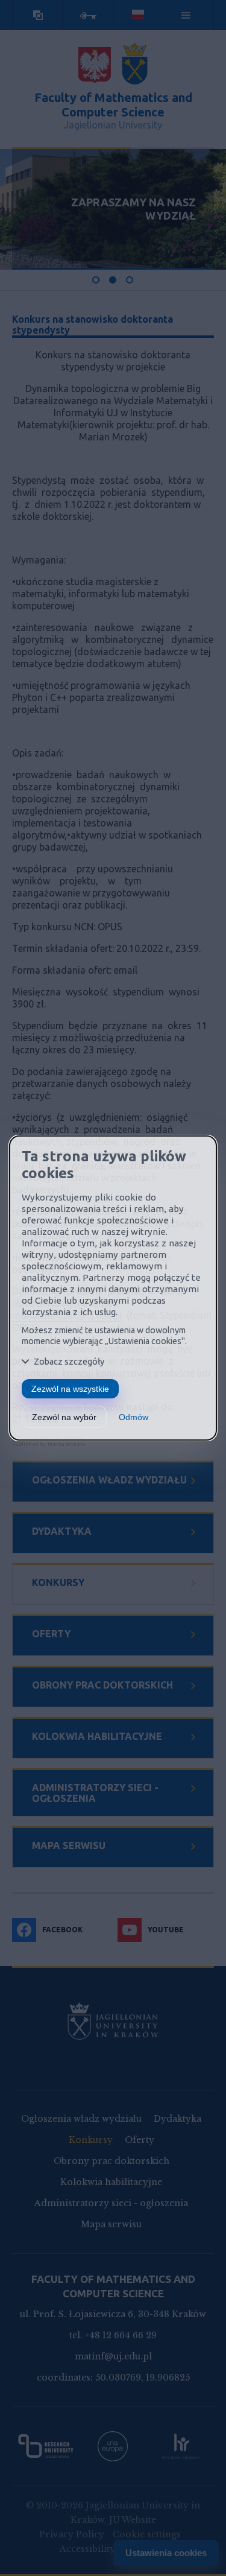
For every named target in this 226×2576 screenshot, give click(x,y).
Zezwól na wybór (64, 1417)
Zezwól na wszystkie (70, 1389)
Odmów (133, 1417)
